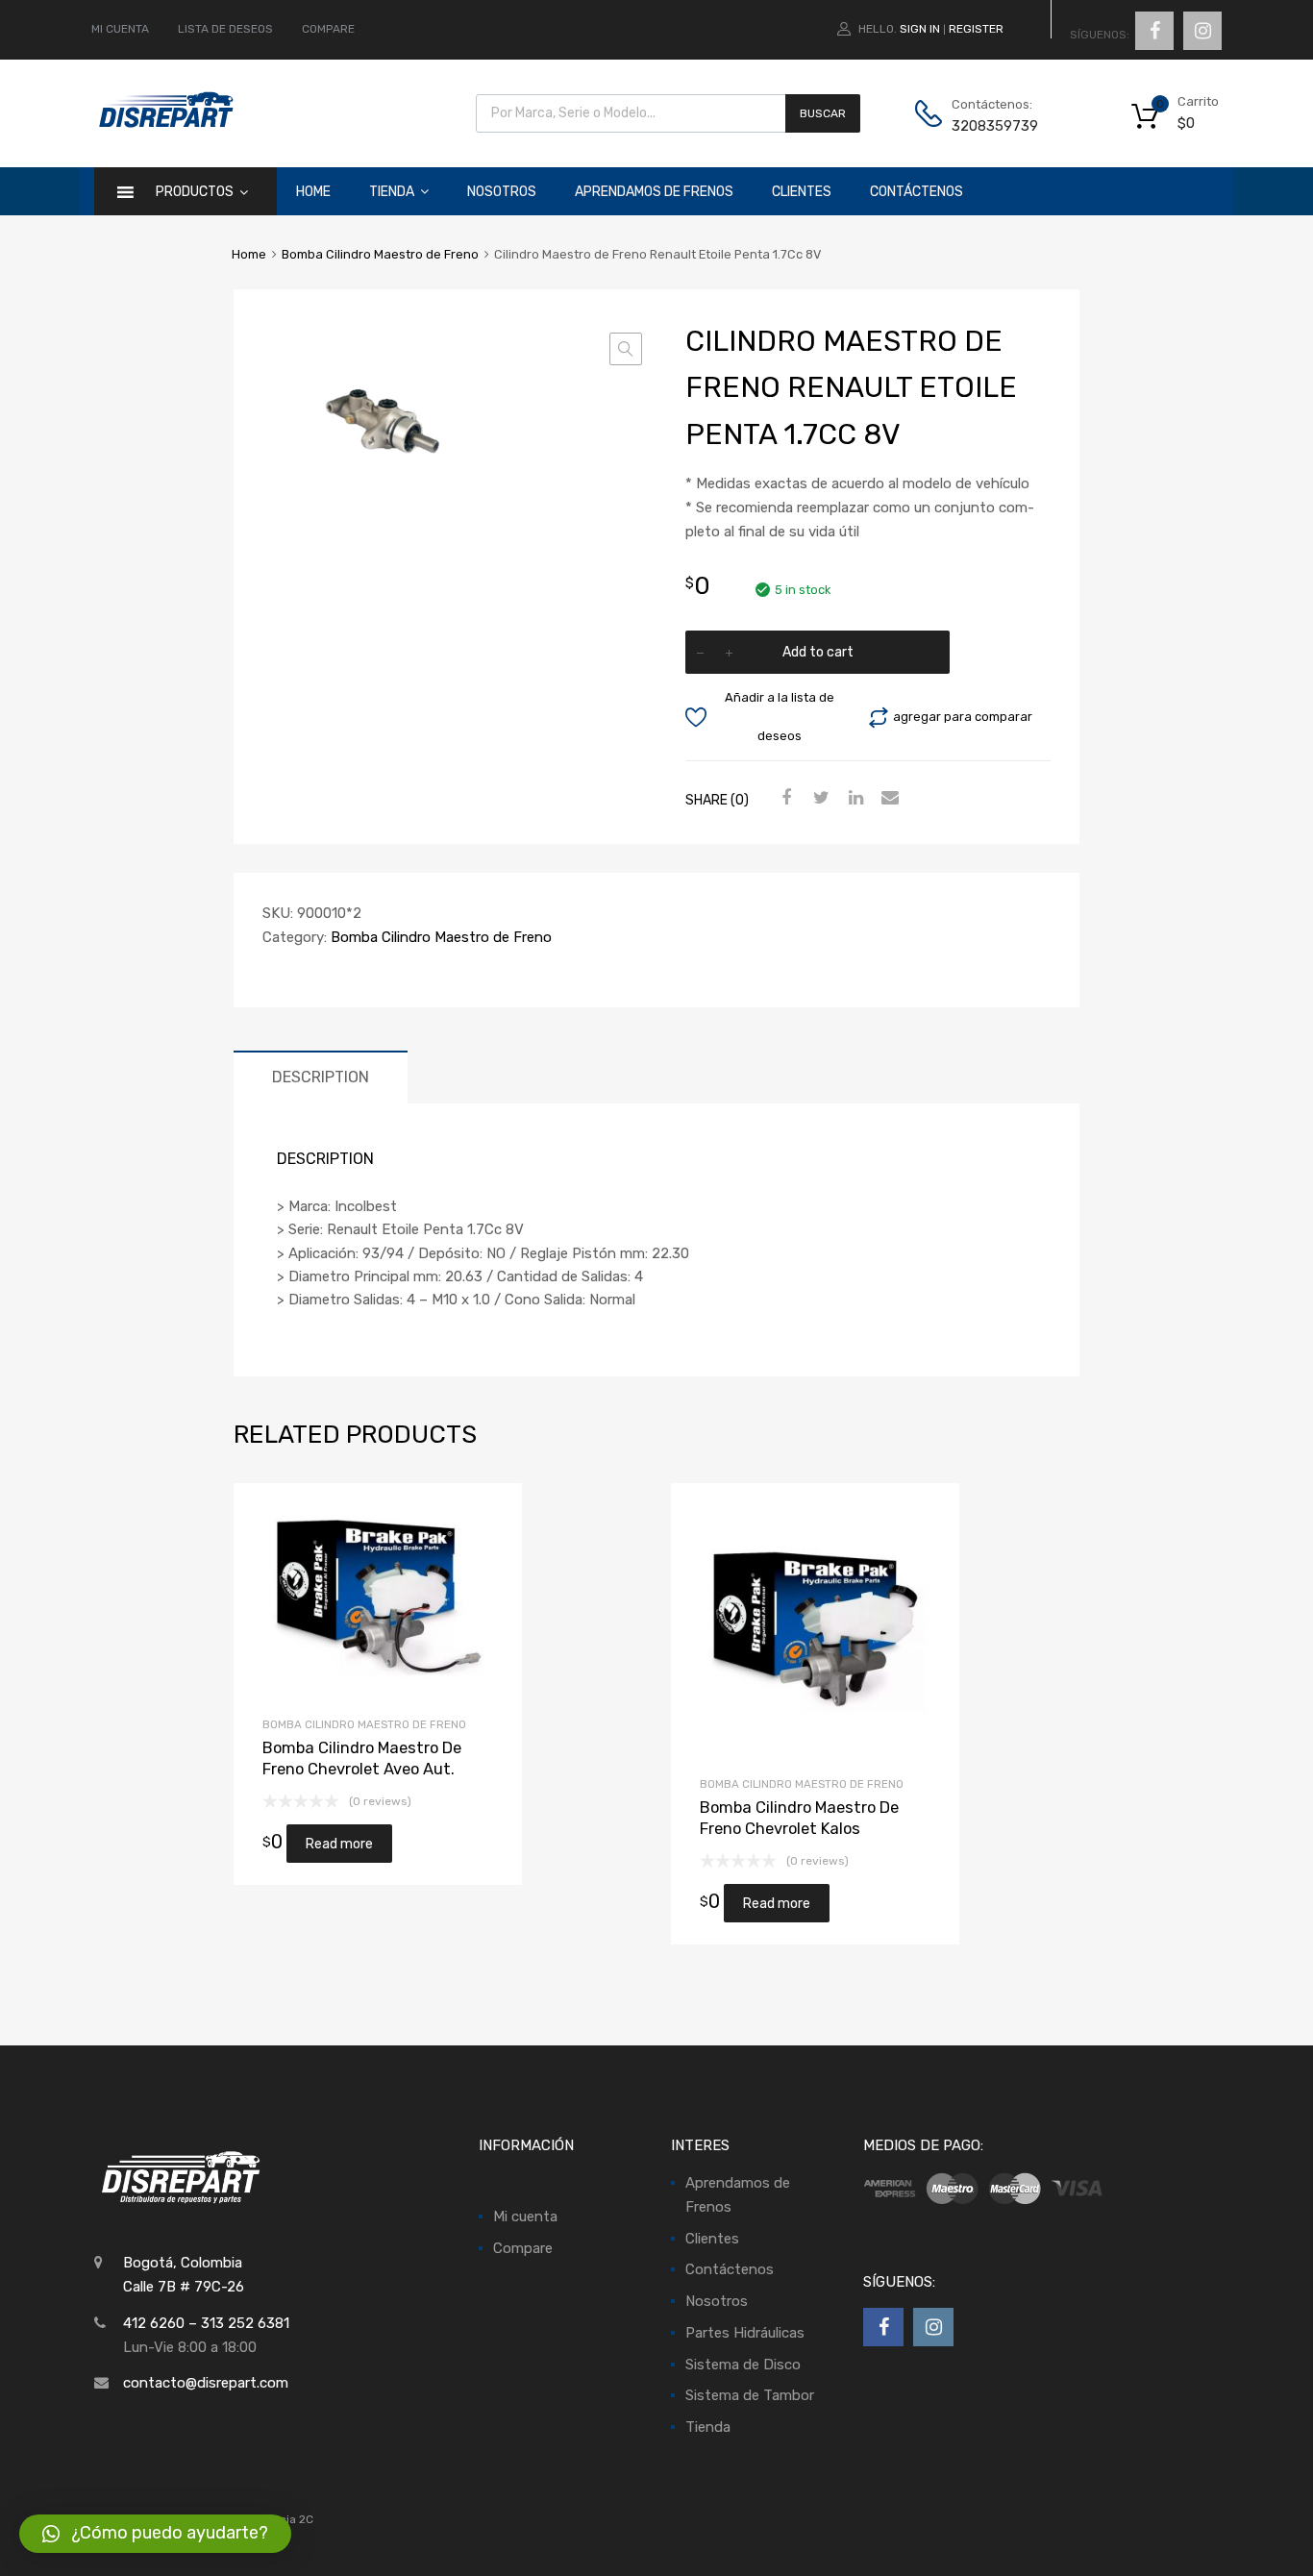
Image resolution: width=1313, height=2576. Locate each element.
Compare (523, 2248)
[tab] (321, 1077)
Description (321, 1077)
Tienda (392, 192)
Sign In (920, 29)
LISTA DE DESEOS (225, 29)
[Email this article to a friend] (888, 798)
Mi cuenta (525, 2217)
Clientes (802, 192)
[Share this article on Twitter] (819, 798)
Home (313, 192)
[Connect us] (1154, 31)
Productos (195, 192)
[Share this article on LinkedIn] (854, 798)
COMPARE (328, 29)
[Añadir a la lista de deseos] (346, 1597)
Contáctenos (917, 192)
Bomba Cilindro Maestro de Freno (380, 254)
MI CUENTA (120, 29)
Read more (410, 1597)
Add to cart (818, 652)
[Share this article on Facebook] (784, 798)
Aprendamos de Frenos (654, 192)
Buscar (823, 113)
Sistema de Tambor (750, 2395)
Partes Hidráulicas (745, 2333)
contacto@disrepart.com (206, 2383)
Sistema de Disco (743, 2365)
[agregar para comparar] (377, 1597)
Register (976, 29)
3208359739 (995, 126)
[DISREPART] (165, 124)
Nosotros (502, 192)
